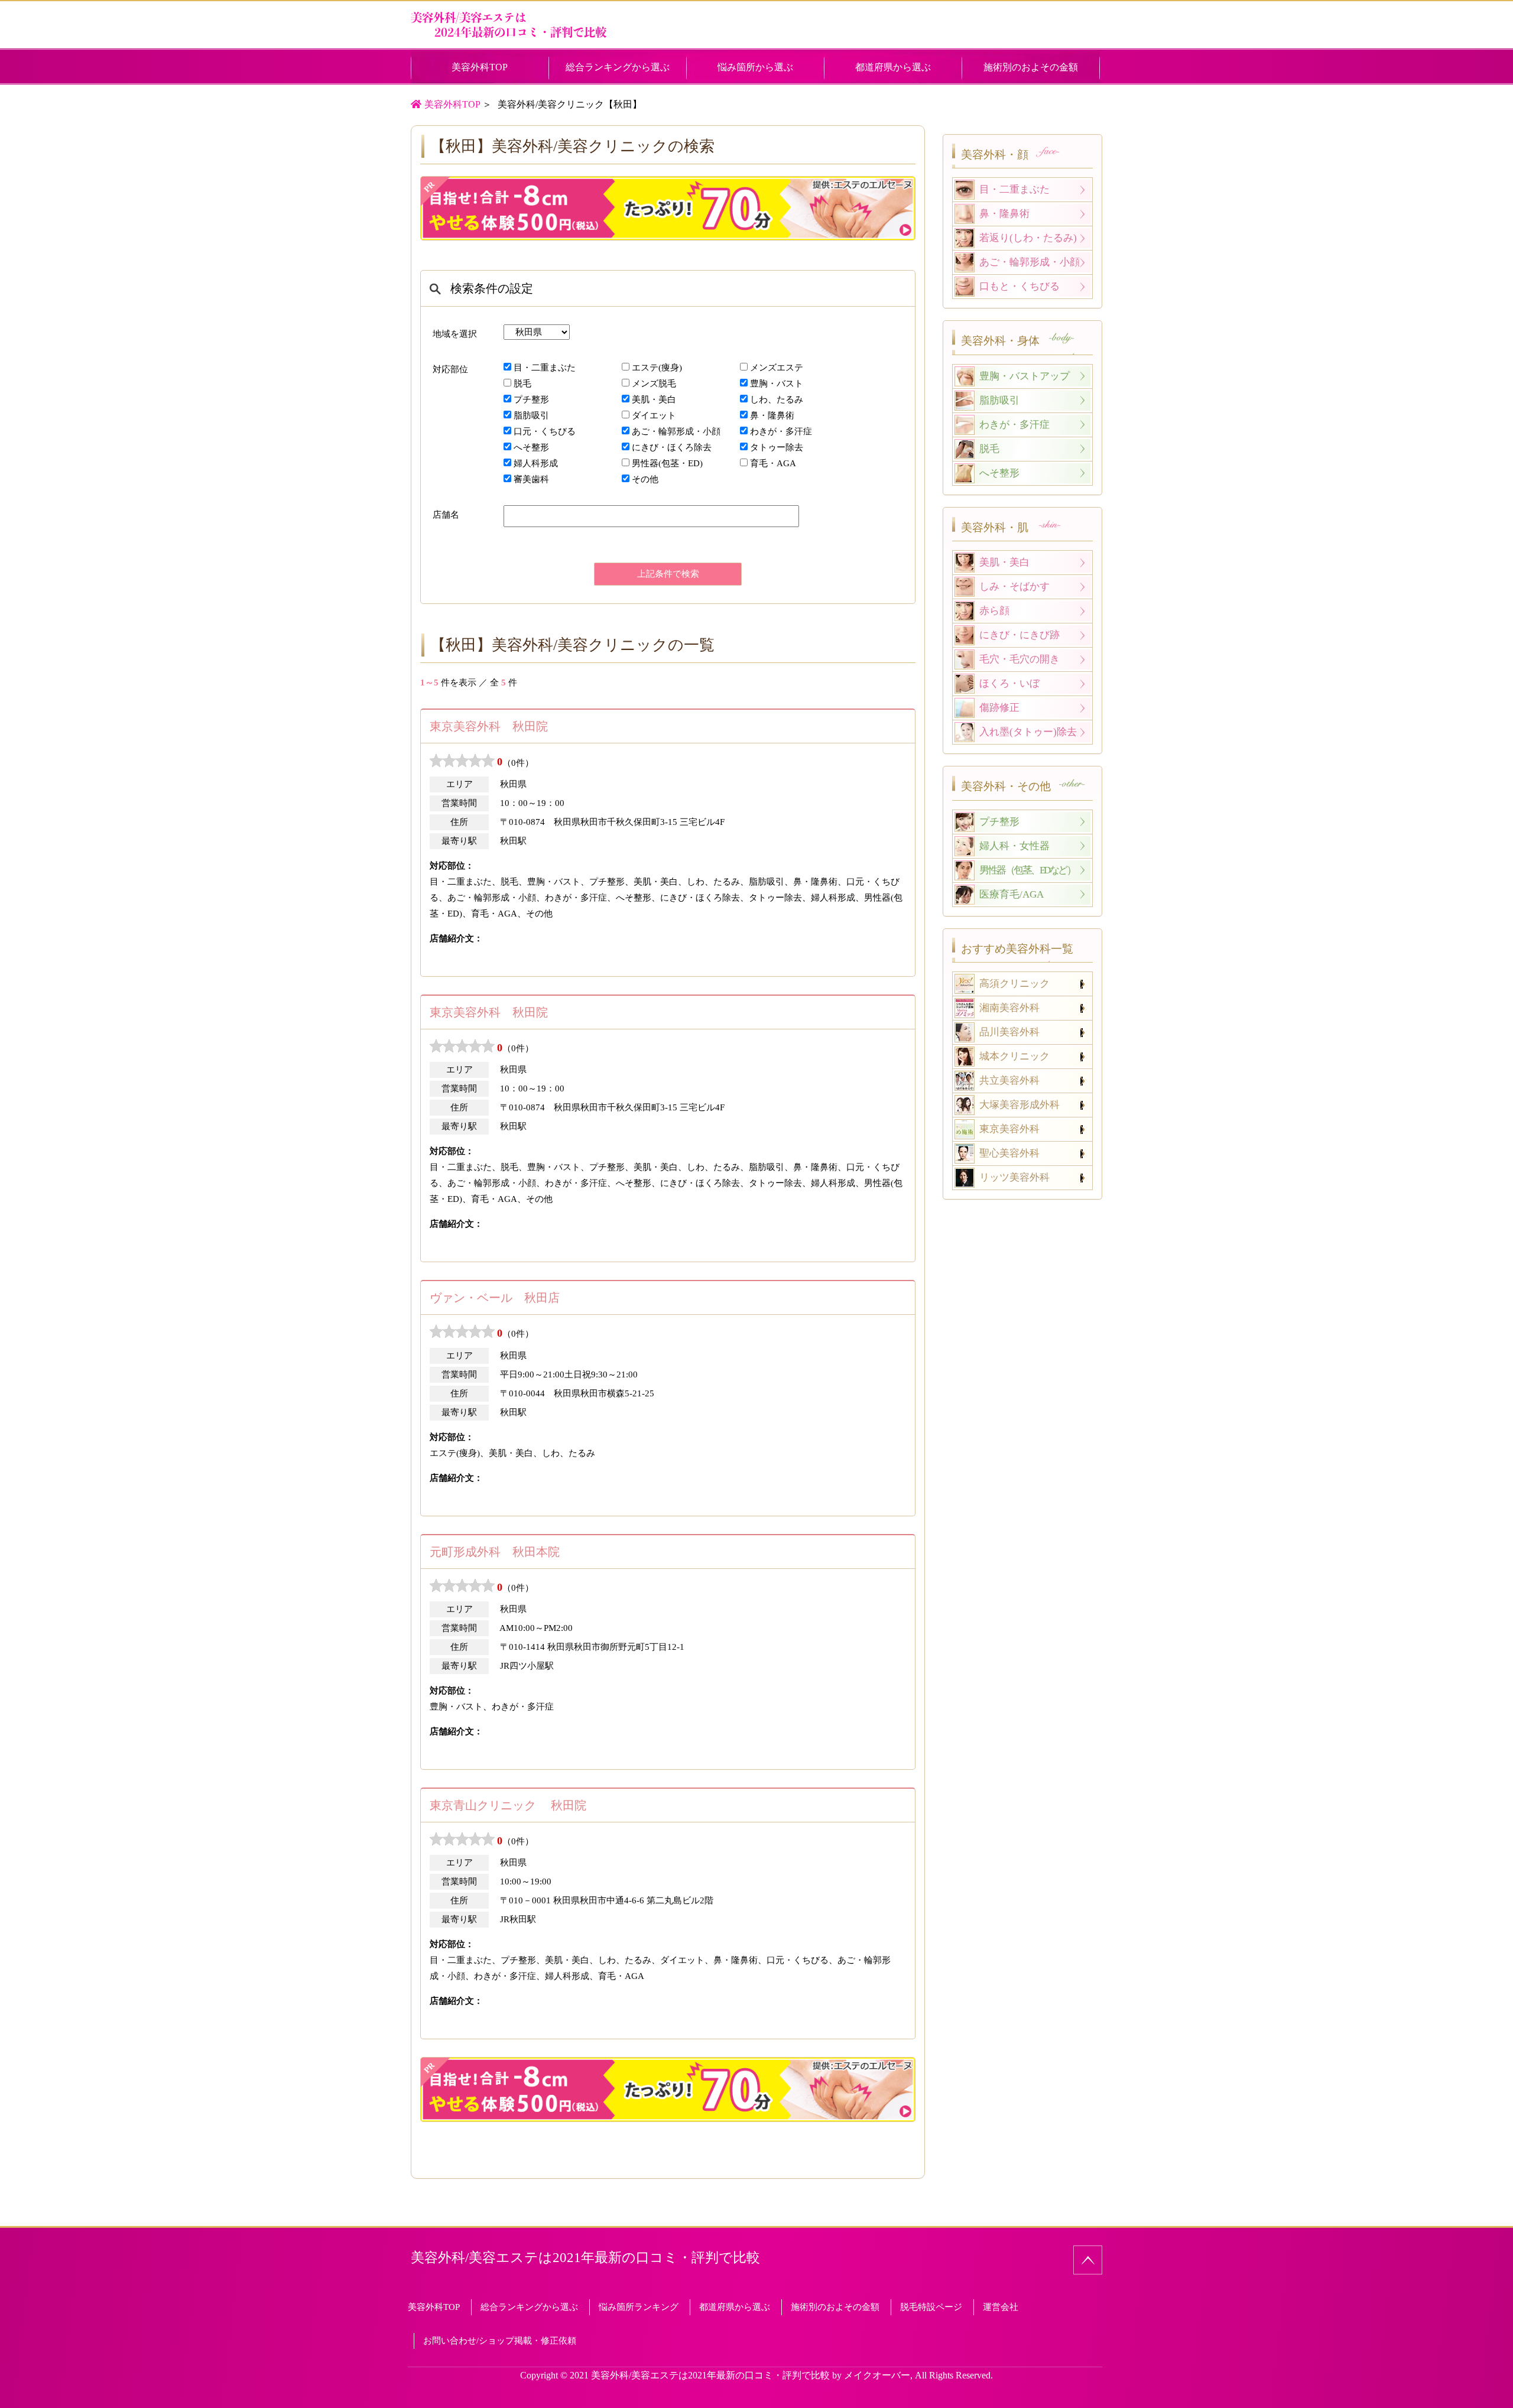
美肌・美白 (654, 399)
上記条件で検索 (668, 574)
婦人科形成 (536, 463)
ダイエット (654, 415)
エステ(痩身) (657, 368)
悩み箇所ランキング (639, 2307)
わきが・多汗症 (781, 431)
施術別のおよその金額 (1031, 67)
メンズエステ (777, 368)
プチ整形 (531, 399)
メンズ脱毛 (654, 384)
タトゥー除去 (777, 447)
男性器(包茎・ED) (667, 463)
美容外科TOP (495, 67)
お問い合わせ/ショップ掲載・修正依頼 (500, 2341)
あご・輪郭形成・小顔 (676, 431)
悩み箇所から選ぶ (755, 67)
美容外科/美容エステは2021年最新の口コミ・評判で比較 (585, 2258)
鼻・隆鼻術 (772, 415)
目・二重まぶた (545, 368)
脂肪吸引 (531, 415)
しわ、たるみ (777, 399)
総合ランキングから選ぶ (618, 67)
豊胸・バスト (777, 384)
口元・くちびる (545, 431)
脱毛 (522, 384)
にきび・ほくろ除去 (672, 447)
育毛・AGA (773, 463)
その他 (645, 479)
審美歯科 (531, 479)
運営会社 (1001, 2307)
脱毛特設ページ (931, 2307)
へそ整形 (531, 447)
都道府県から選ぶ (893, 67)
